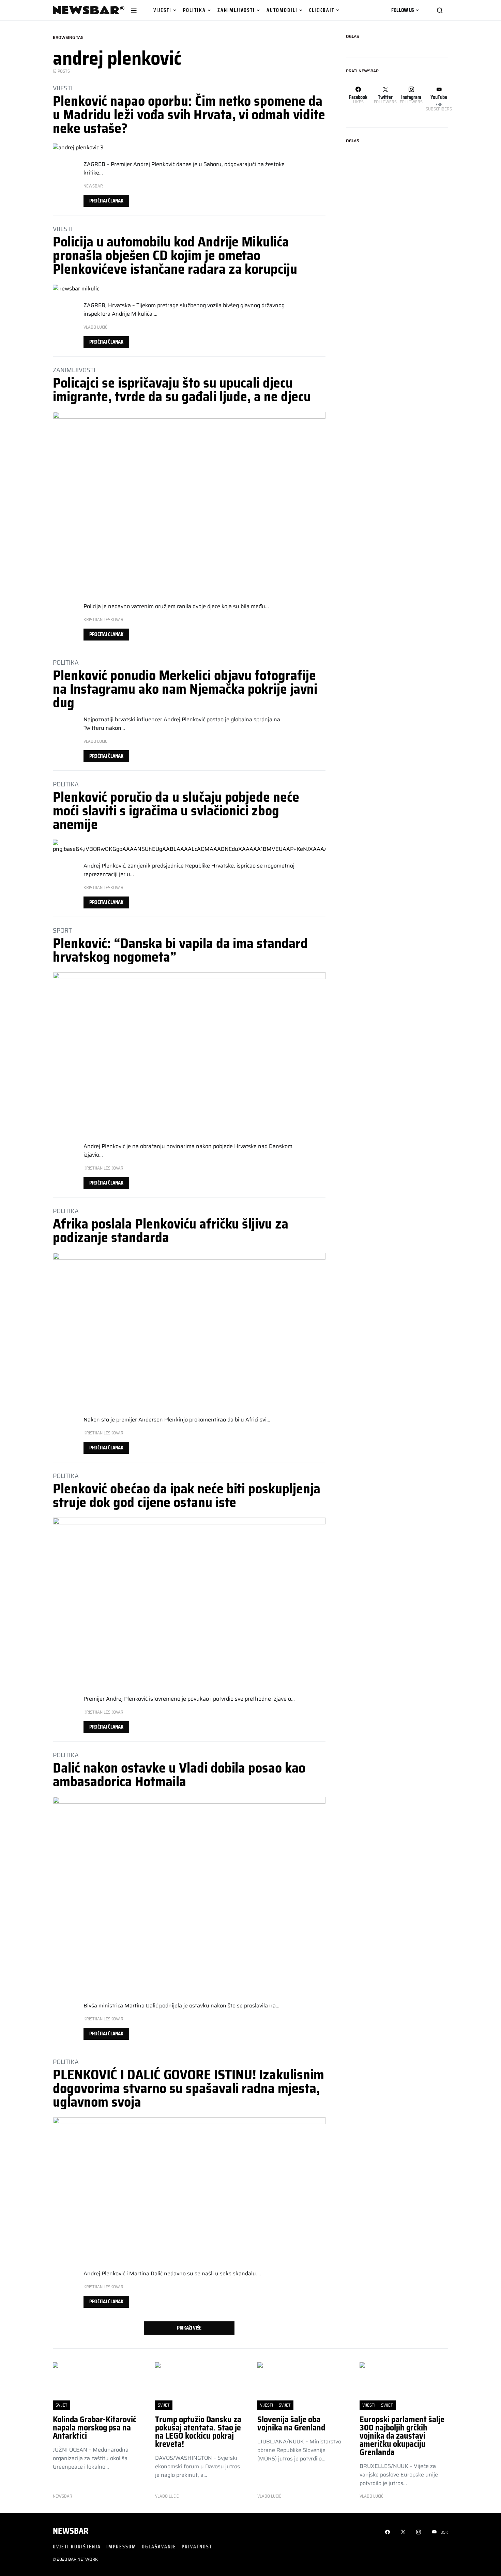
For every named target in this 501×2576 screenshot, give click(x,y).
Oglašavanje (159, 2547)
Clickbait (322, 10)
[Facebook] (388, 2532)
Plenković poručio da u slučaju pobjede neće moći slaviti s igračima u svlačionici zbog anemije (176, 811)
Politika (194, 10)
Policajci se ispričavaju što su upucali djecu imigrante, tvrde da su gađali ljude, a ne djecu (182, 390)
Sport (62, 930)
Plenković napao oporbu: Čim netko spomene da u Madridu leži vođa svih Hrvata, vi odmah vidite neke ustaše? (189, 115)
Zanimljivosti (236, 10)
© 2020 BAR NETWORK (75, 2559)
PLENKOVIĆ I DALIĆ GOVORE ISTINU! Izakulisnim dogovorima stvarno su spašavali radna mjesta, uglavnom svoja (188, 2088)
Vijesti (162, 10)
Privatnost (197, 2547)
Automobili (282, 10)
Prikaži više (189, 2328)
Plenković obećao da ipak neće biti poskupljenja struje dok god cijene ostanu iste (187, 1496)
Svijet (62, 2405)
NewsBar (93, 186)
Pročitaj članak (106, 201)
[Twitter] (403, 2532)
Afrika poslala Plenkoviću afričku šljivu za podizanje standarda (171, 1231)
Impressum (121, 2547)
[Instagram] (419, 2532)
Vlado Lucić (95, 327)
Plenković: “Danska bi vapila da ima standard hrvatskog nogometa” (180, 950)
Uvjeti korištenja (77, 2547)
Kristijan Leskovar (103, 620)
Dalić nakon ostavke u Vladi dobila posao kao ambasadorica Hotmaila (179, 1775)
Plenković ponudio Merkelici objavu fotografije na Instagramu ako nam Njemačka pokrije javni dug (185, 689)
